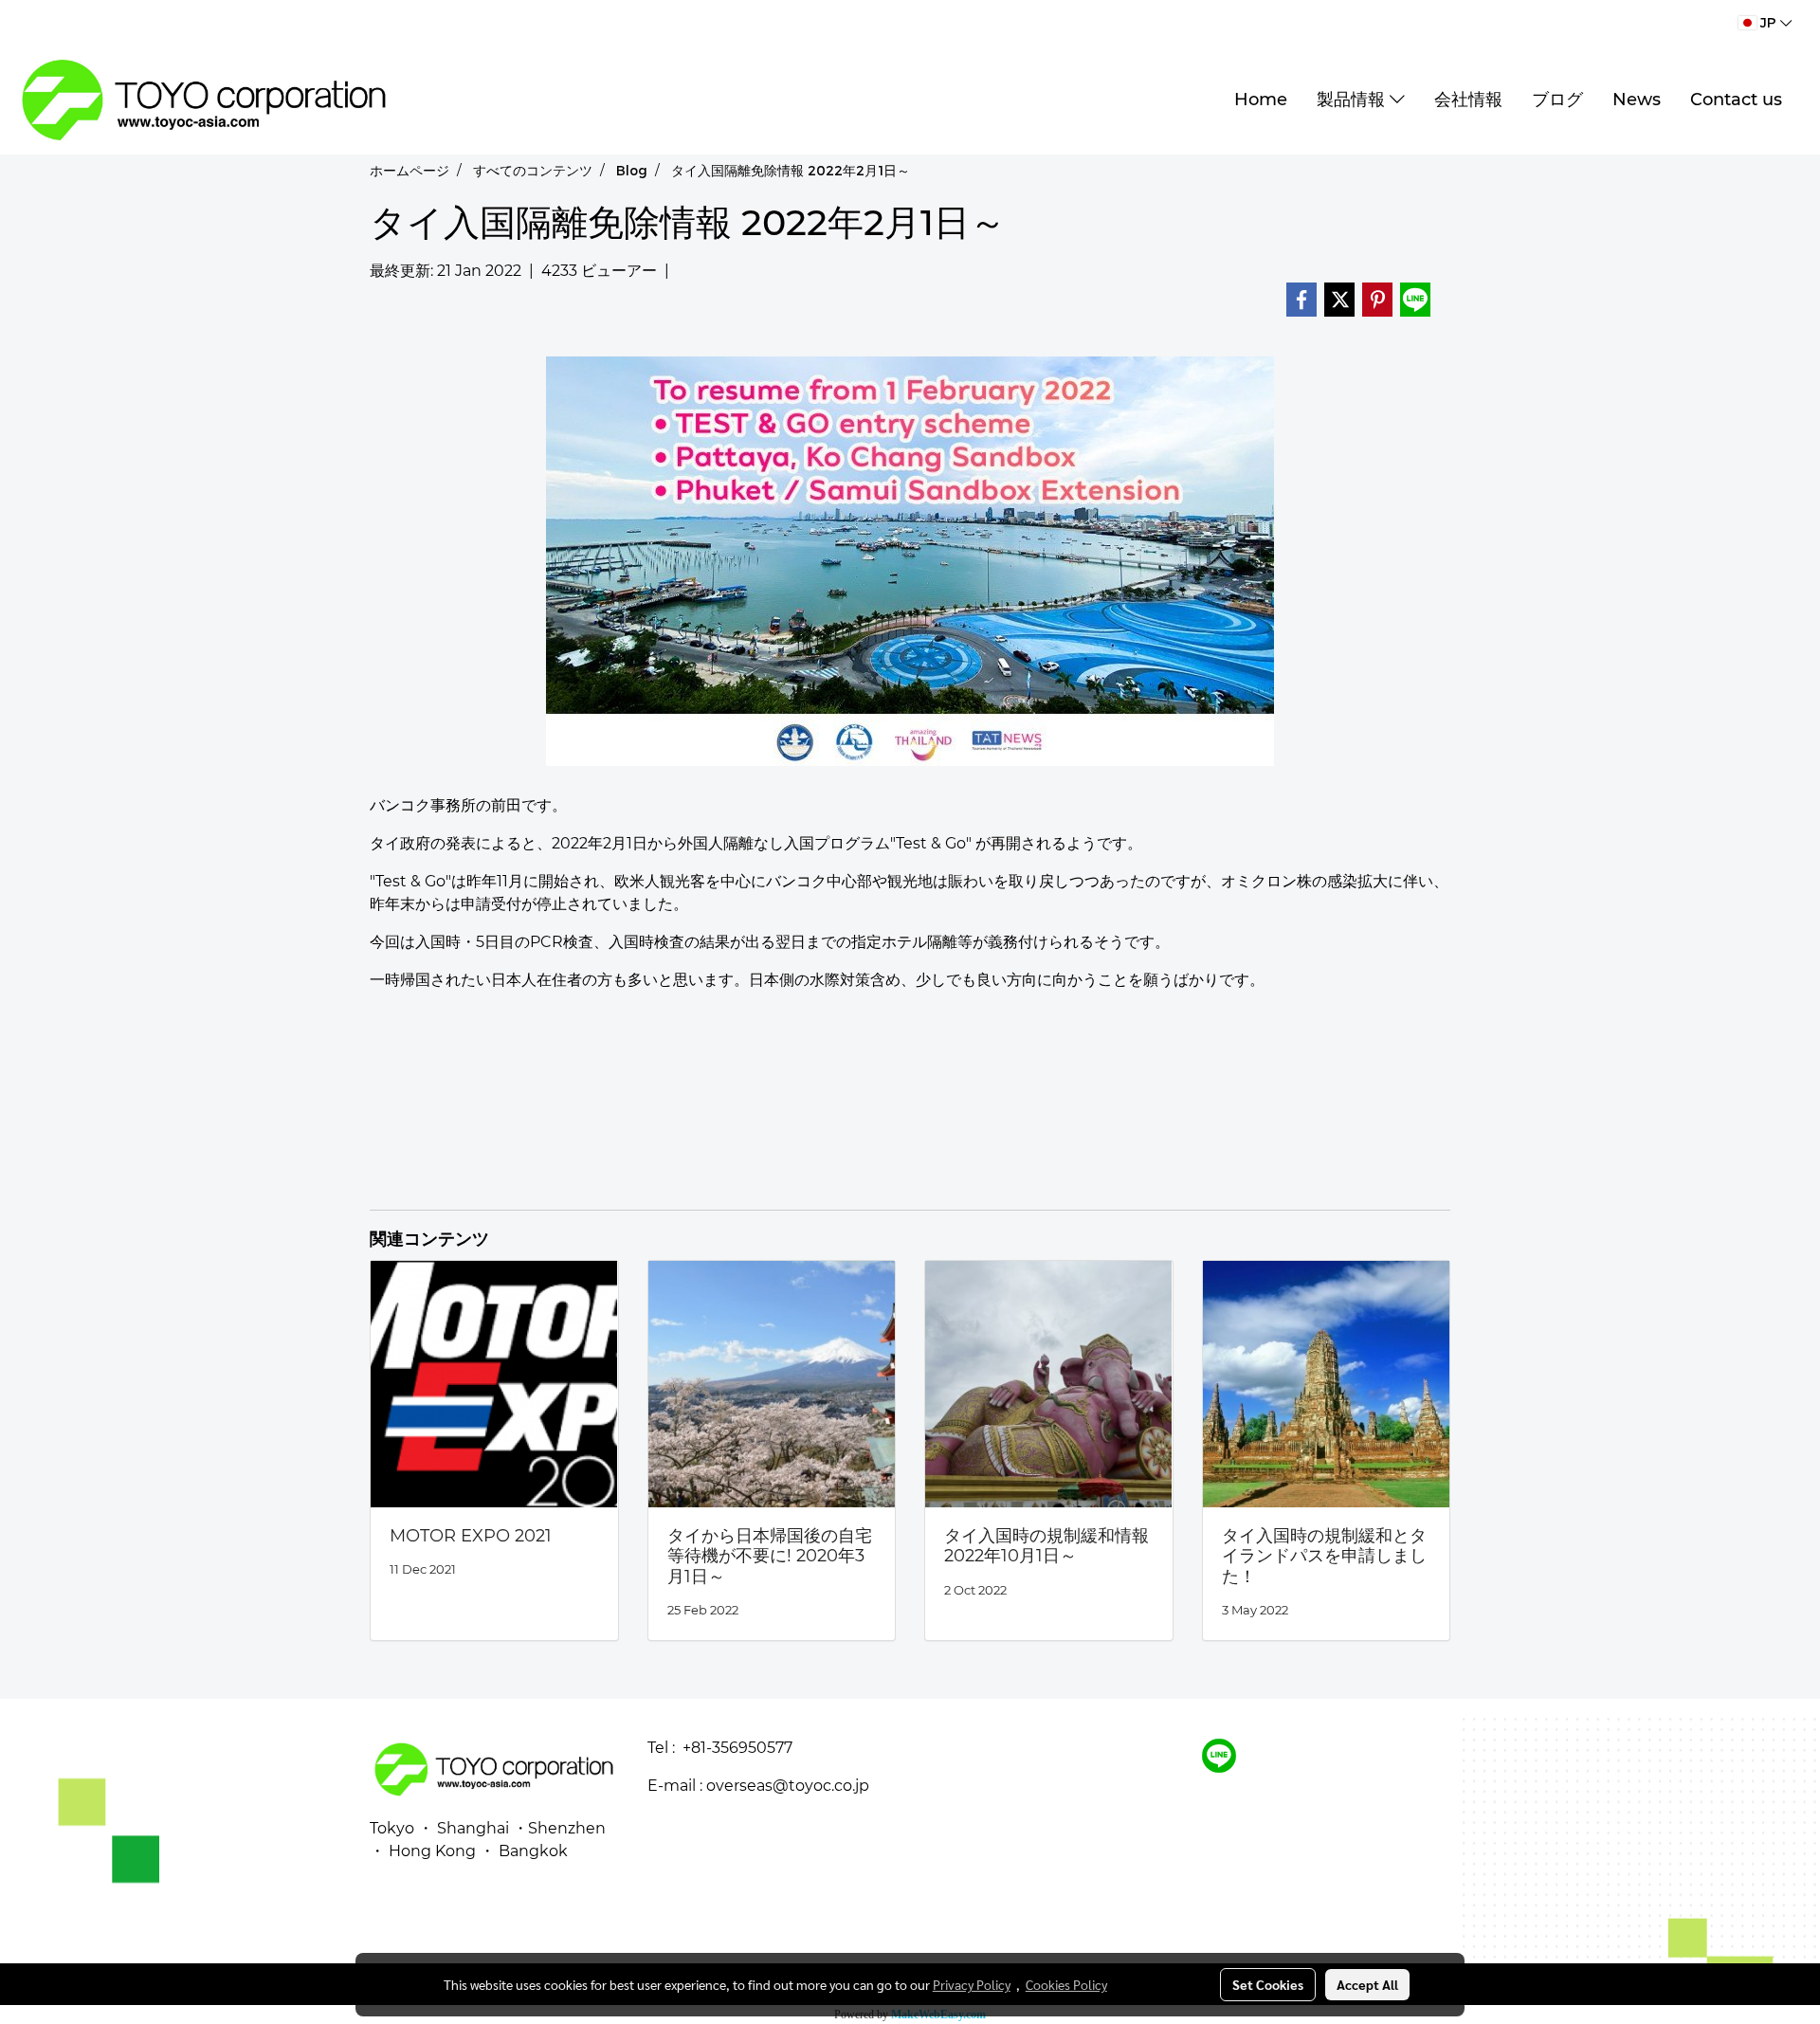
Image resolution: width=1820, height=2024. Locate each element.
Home (1261, 100)
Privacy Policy (972, 1984)
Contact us (1736, 100)
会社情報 (1468, 100)
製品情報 (1353, 100)
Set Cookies (1268, 1984)
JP (1768, 22)
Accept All (1367, 1984)
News (1637, 100)
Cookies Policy (1066, 1984)
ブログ (1557, 100)
